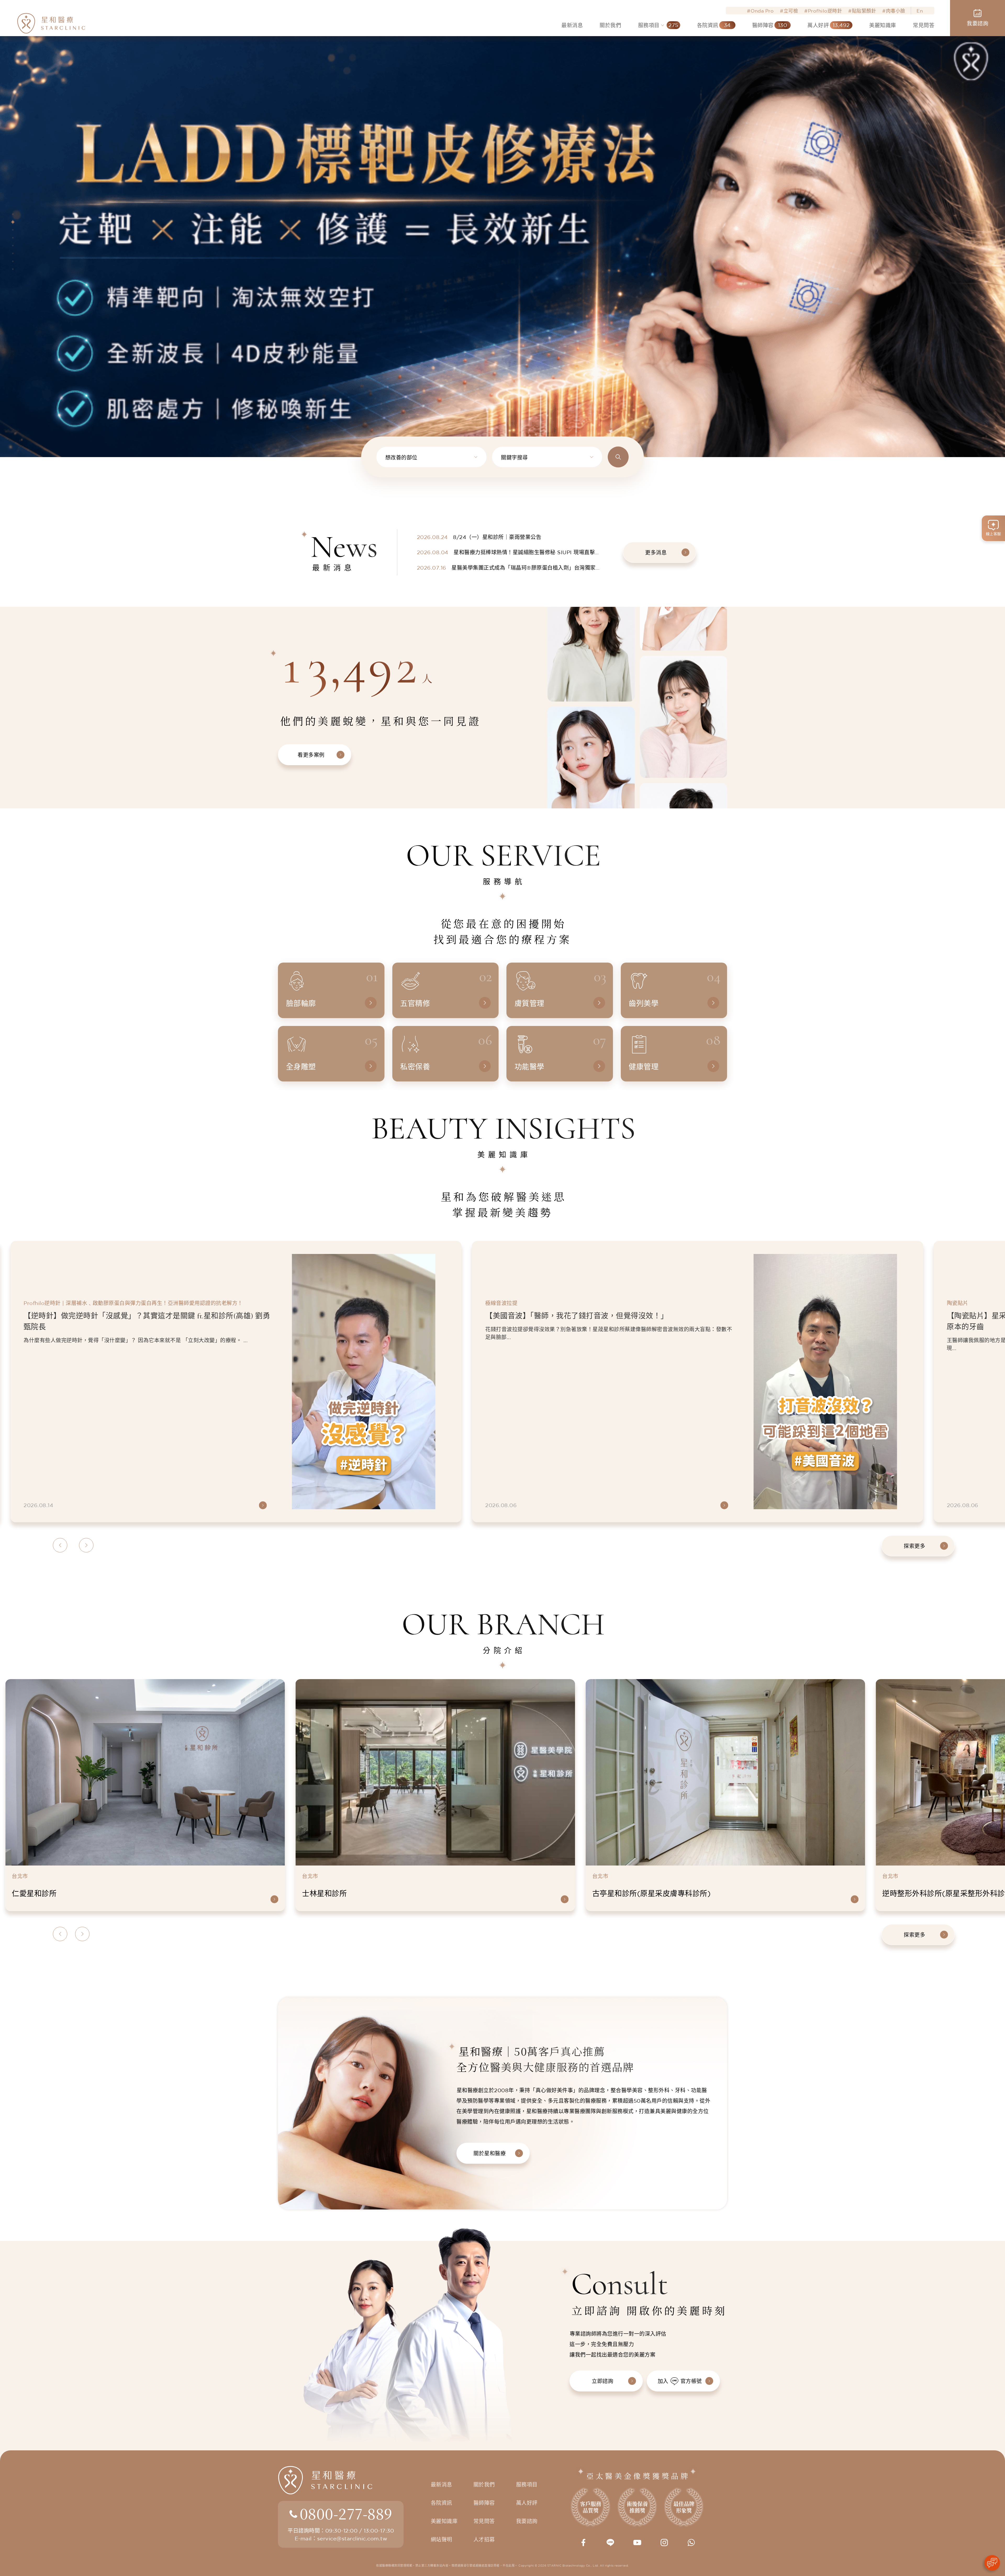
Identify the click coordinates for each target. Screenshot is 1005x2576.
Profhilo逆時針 (825, 11)
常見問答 (484, 2521)
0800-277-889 (346, 2513)
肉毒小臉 (896, 11)
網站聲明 (442, 2539)
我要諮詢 (527, 2521)
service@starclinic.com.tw (352, 2538)
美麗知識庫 (444, 2521)
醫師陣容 (484, 2503)
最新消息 (442, 2485)
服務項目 (527, 2485)
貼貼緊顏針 (864, 11)
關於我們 (484, 2485)
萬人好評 (527, 2503)
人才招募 (484, 2539)
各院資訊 (442, 2503)
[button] (13, 214)
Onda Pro (762, 11)
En (920, 11)
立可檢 (791, 11)
